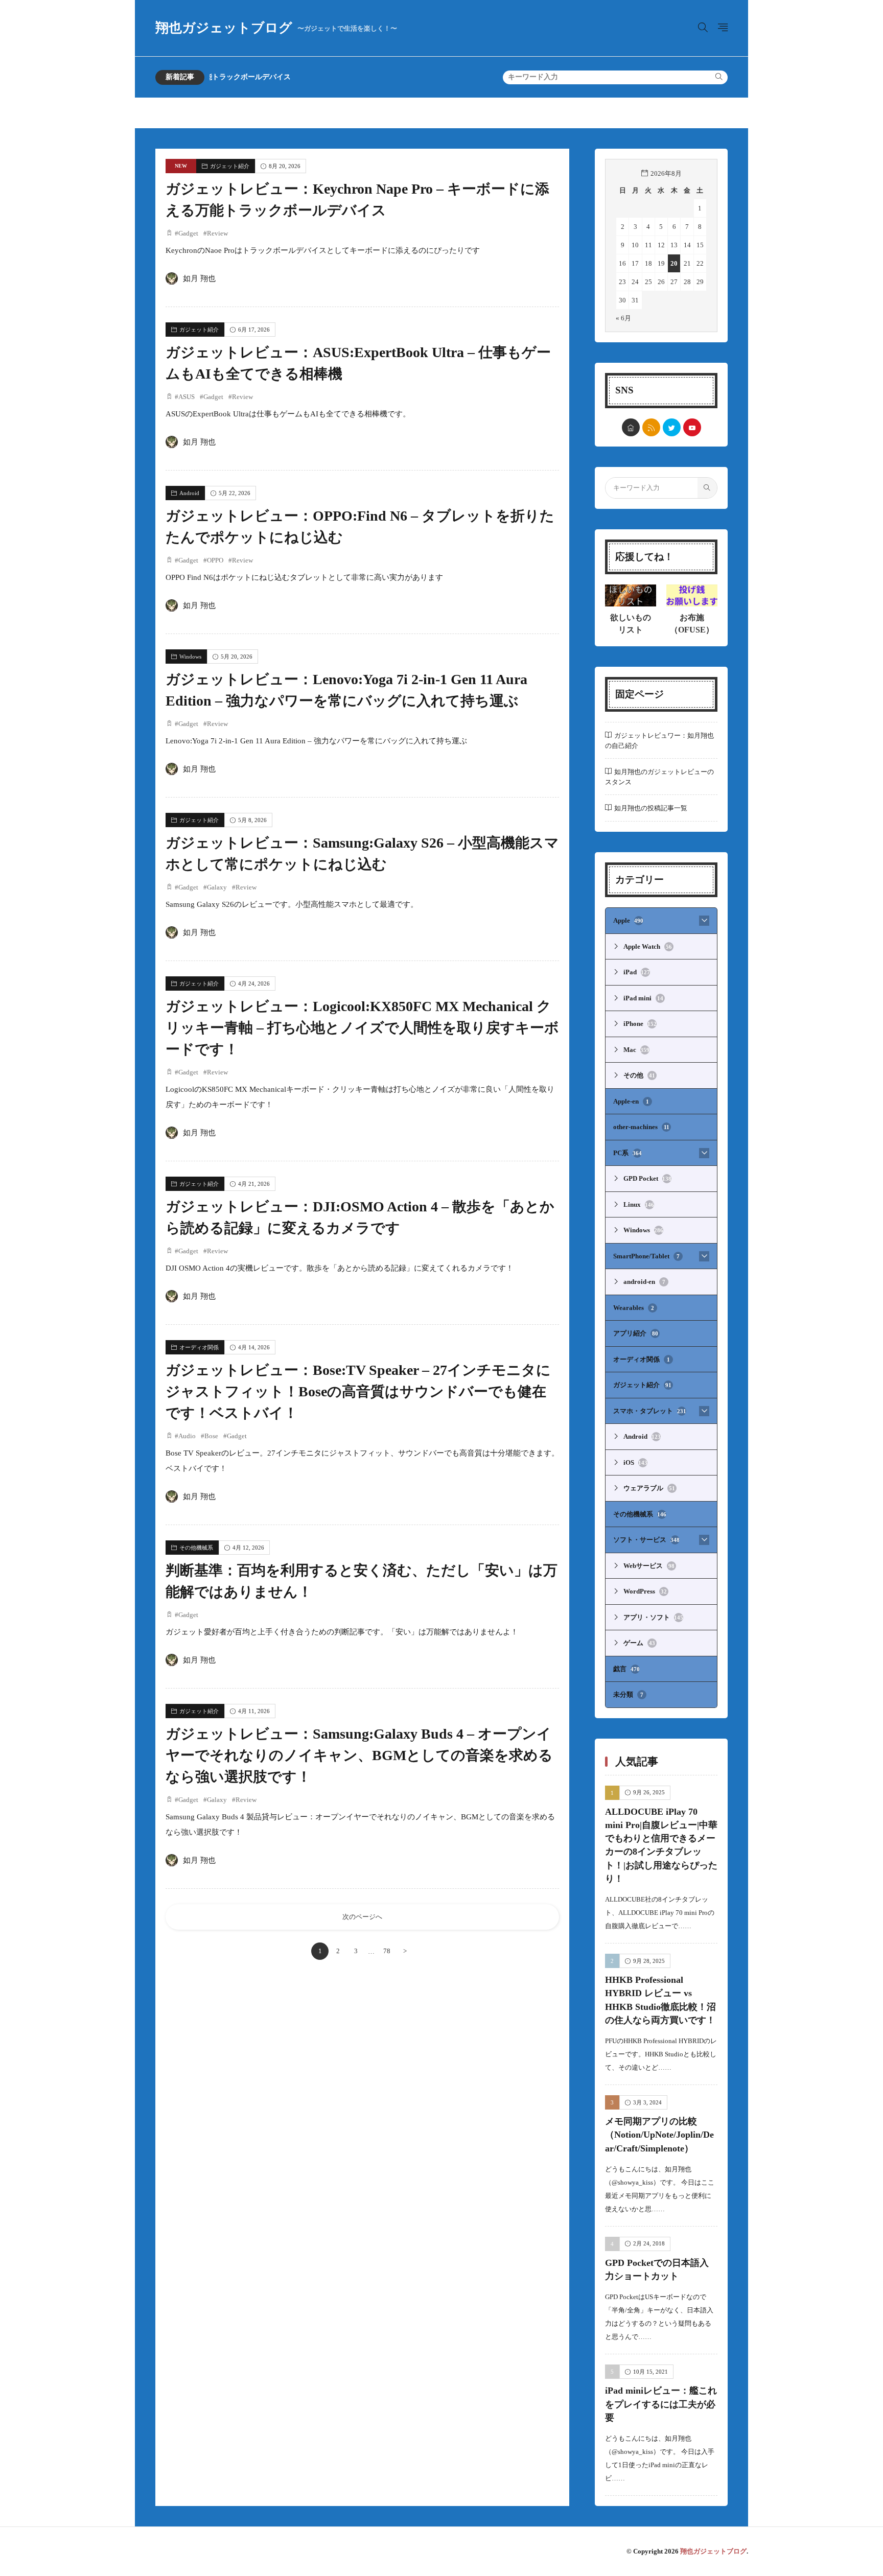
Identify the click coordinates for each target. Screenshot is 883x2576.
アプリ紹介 (636, 1333)
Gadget (188, 233)
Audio (187, 1436)
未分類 (628, 1694)
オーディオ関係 (199, 1347)
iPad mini (643, 998)
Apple (628, 920)
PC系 (628, 1153)
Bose (211, 1436)
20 (674, 263)
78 (387, 1951)
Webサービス (649, 1566)
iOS (635, 1462)
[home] (631, 427)
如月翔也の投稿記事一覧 (651, 808)
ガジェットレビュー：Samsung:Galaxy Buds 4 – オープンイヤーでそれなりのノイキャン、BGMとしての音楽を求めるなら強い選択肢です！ (359, 1755)
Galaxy (217, 887)
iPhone (640, 1024)
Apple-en (631, 1101)
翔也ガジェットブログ (276, 28)
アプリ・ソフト (653, 1617)
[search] (719, 77)
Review (217, 233)
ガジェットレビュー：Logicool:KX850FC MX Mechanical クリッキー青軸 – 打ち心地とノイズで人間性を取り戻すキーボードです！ (362, 1028)
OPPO (215, 560)
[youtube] (692, 427)
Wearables (634, 1308)
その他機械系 (196, 1548)
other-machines (641, 1127)
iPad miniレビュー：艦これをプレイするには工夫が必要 (661, 2404)
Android (189, 493)
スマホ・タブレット (650, 1411)
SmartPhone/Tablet (646, 1256)
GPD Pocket (647, 1178)
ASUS (187, 397)
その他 (639, 1075)
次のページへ (362, 1917)
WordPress (645, 1591)
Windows (190, 657)
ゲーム (639, 1643)
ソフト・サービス (646, 1540)
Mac (636, 1050)
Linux (639, 1204)
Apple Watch (648, 946)
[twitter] (672, 427)
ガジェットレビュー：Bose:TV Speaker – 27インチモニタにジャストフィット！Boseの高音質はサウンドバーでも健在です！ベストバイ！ (358, 1391)
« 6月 (623, 318)
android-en (644, 1282)
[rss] (651, 427)
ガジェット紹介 (230, 166)
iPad (637, 972)
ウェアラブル (649, 1488)
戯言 (626, 1669)
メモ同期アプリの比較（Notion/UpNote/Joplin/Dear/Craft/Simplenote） (659, 2135)
